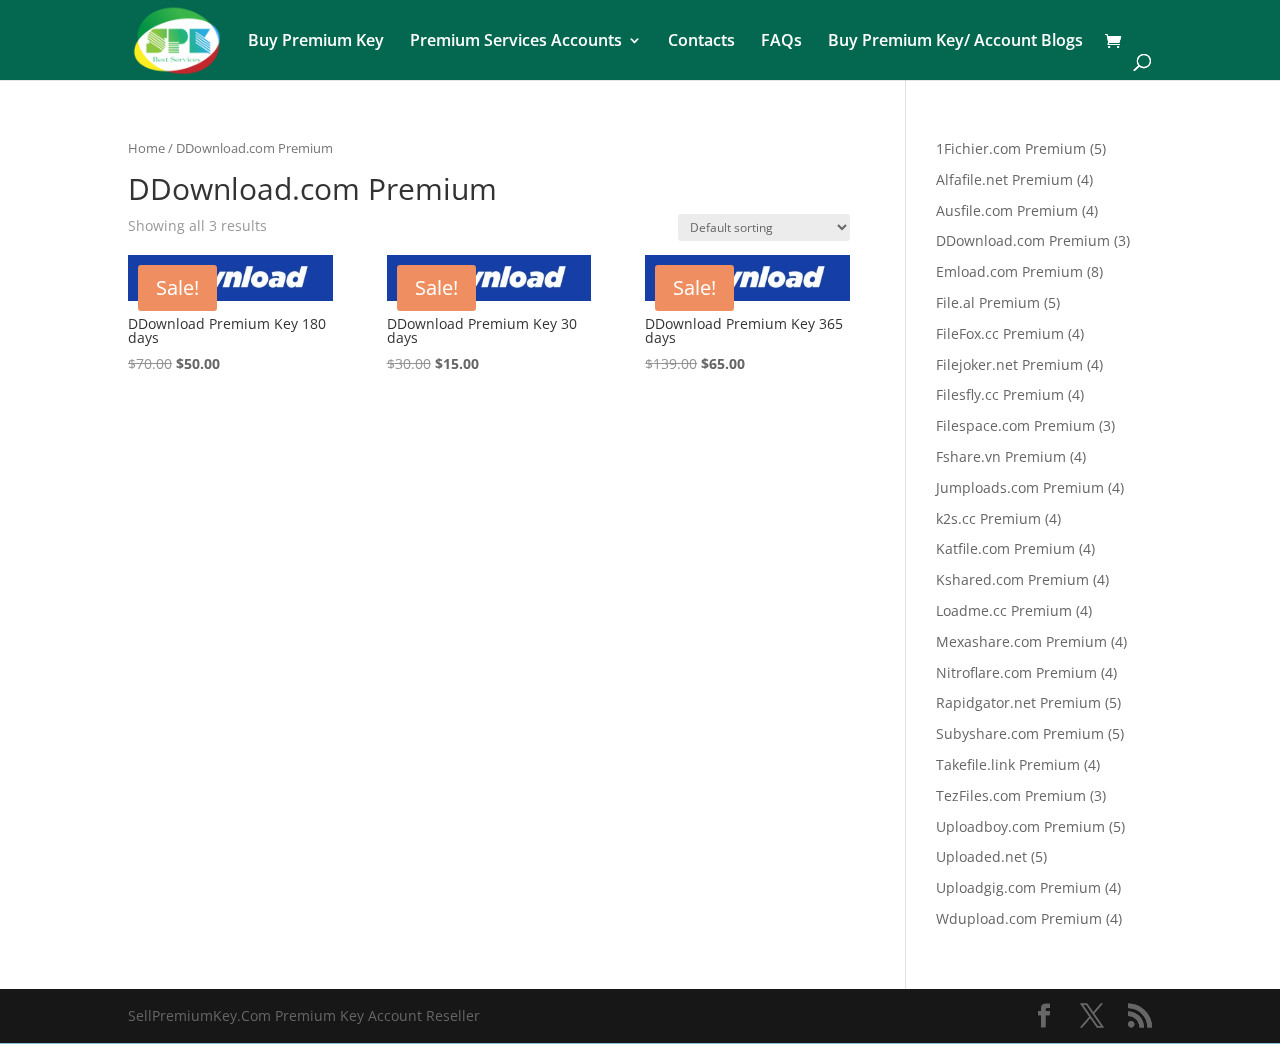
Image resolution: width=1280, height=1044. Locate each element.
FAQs (781, 42)
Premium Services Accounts (516, 42)
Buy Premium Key (316, 42)
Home (146, 148)
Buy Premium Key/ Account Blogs (955, 42)
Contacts (701, 42)
